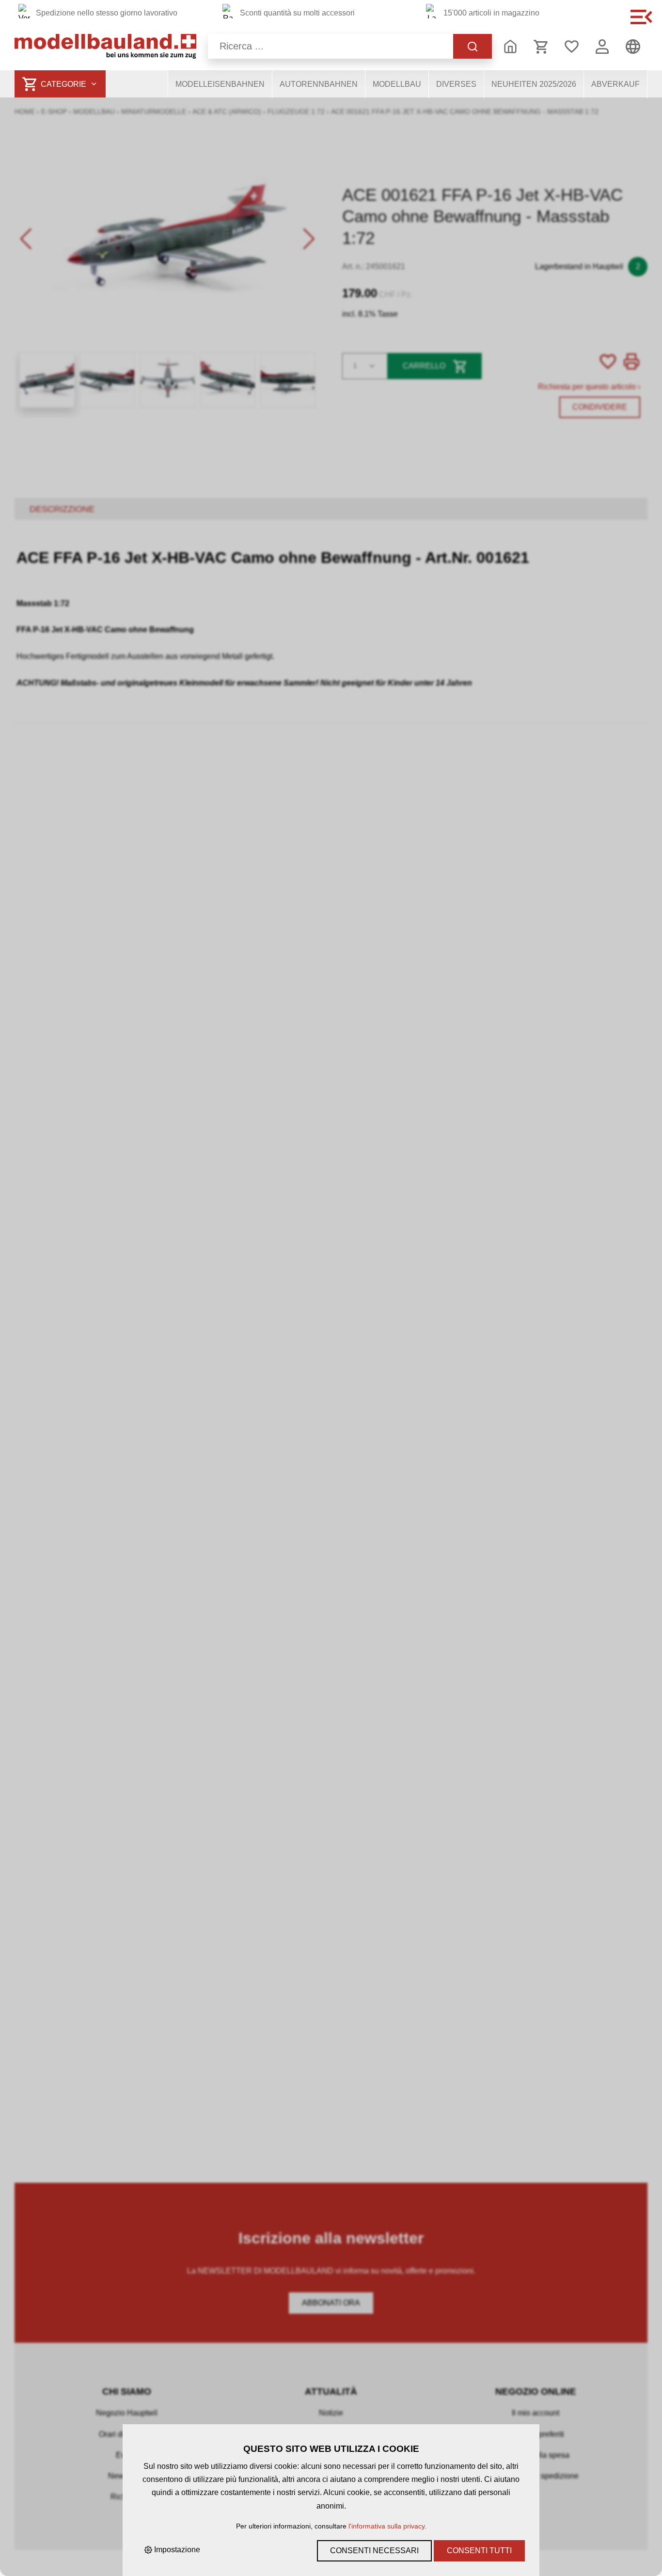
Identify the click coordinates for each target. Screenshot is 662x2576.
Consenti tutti (479, 2551)
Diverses (456, 84)
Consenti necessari (374, 2551)
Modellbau (397, 84)
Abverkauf (615, 84)
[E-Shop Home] (105, 46)
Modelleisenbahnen (220, 84)
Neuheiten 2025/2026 (534, 84)
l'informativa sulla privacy (386, 2526)
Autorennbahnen (319, 84)
